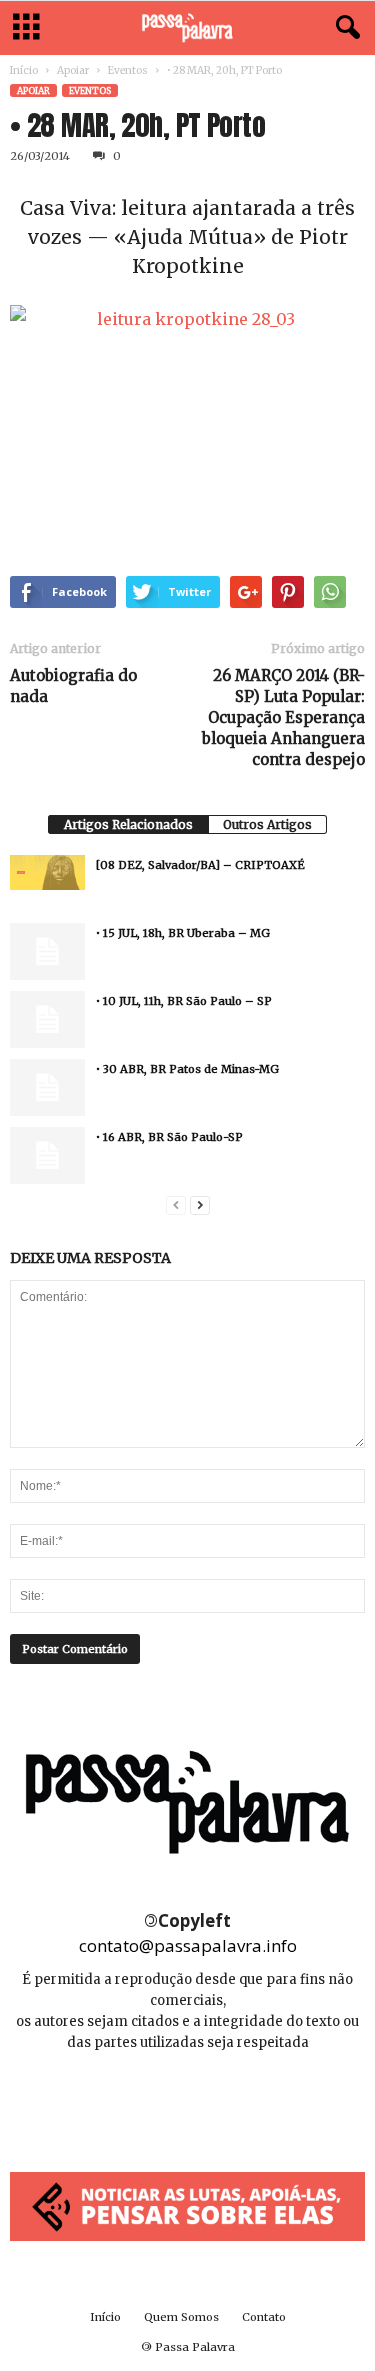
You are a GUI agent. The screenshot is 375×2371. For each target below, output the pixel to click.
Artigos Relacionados (128, 824)
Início (24, 70)
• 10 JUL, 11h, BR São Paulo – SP (184, 1001)
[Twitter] (233, 2102)
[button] (344, 28)
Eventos (128, 70)
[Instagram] (189, 2102)
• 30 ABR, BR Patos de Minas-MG (187, 1069)
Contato (264, 2317)
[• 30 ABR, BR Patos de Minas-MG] (47, 1087)
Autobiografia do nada (73, 686)
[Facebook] (144, 2102)
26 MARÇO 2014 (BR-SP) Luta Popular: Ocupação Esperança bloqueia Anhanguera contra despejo (283, 717)
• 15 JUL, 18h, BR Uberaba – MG (183, 933)
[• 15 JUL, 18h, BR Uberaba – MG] (47, 951)
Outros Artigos (267, 824)
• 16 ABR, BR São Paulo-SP (169, 1137)
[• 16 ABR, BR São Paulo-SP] (47, 1155)
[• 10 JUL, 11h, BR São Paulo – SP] (47, 1019)
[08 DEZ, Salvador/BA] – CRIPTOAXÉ (200, 865)
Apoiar (73, 70)
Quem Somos (181, 2317)
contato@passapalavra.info (188, 1945)
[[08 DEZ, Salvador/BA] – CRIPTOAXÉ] (47, 872)
